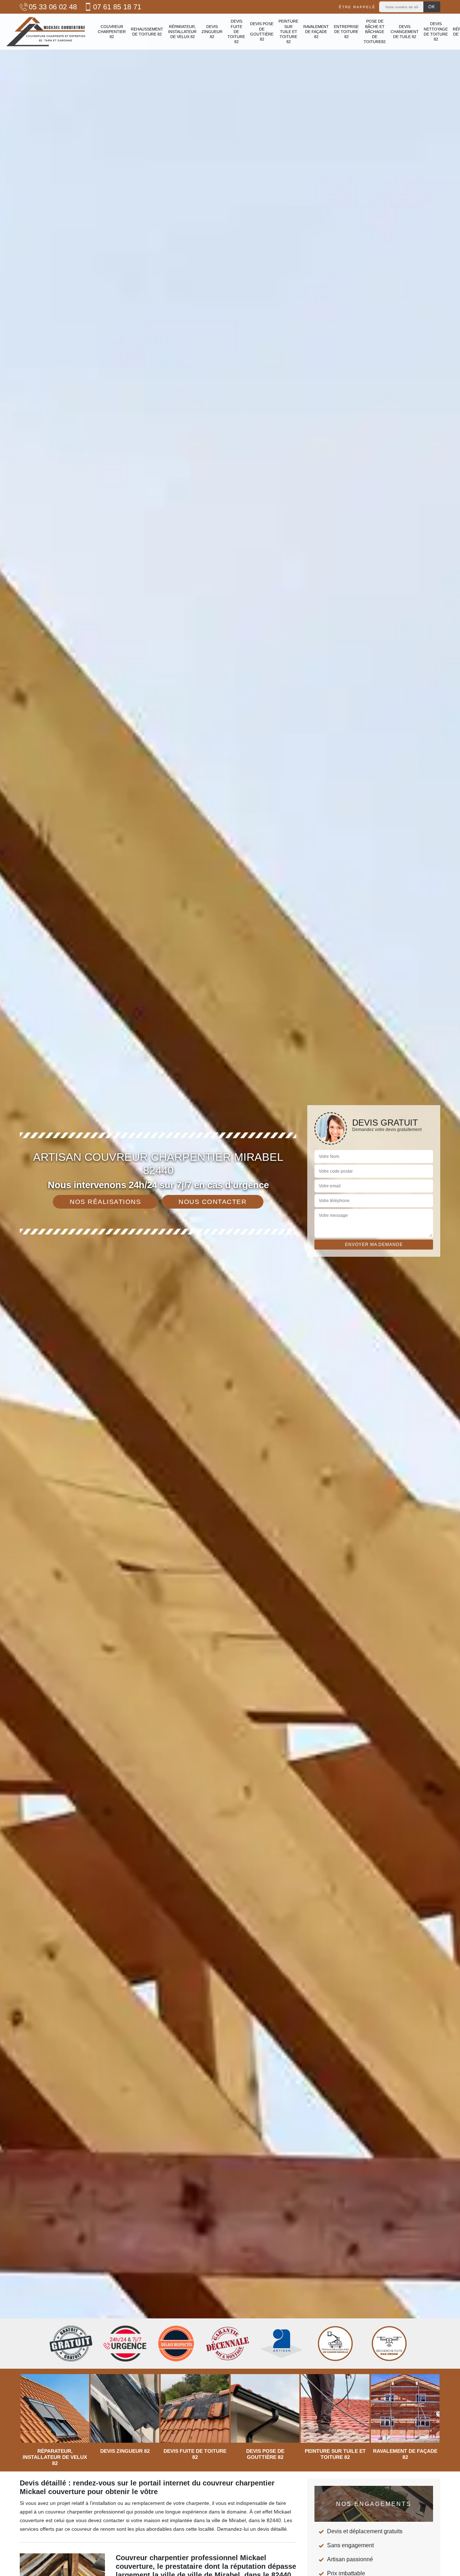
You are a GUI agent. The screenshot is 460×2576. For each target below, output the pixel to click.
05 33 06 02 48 (53, 7)
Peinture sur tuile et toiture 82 (288, 31)
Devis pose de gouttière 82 (262, 31)
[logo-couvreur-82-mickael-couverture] (46, 32)
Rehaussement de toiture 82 (147, 32)
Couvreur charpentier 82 (112, 32)
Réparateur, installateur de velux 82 (182, 32)
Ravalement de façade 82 (316, 32)
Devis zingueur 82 (212, 32)
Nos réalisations (105, 1202)
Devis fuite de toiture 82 (236, 31)
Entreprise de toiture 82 (346, 32)
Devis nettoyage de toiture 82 (436, 31)
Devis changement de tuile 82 (405, 32)
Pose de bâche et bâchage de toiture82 (375, 31)
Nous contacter (213, 1202)
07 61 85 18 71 (117, 7)
